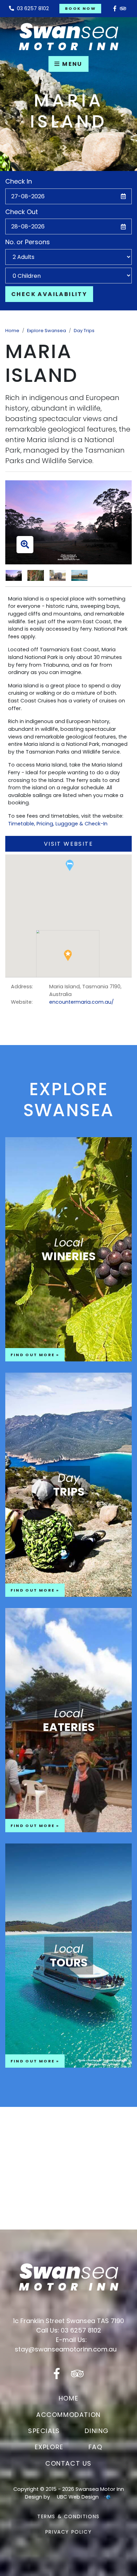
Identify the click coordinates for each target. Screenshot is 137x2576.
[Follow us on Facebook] (115, 9)
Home (12, 331)
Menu (71, 64)
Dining (97, 2431)
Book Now (80, 8)
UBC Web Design (78, 2497)
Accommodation (68, 2415)
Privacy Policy (68, 2532)
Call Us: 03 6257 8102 (69, 2330)
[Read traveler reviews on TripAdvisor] (123, 9)
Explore (49, 2447)
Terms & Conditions (68, 2516)
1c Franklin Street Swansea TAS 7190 (68, 2321)
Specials (44, 2431)
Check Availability (49, 294)
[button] (70, 865)
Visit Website (68, 844)
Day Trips (84, 331)
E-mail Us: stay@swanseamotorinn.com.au (66, 2344)
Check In (19, 181)
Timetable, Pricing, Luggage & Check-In (58, 824)
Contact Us (68, 2463)
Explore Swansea (47, 331)
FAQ (96, 2447)
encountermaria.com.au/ (81, 1002)
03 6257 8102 (31, 8)
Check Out (22, 212)
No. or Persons (28, 242)
